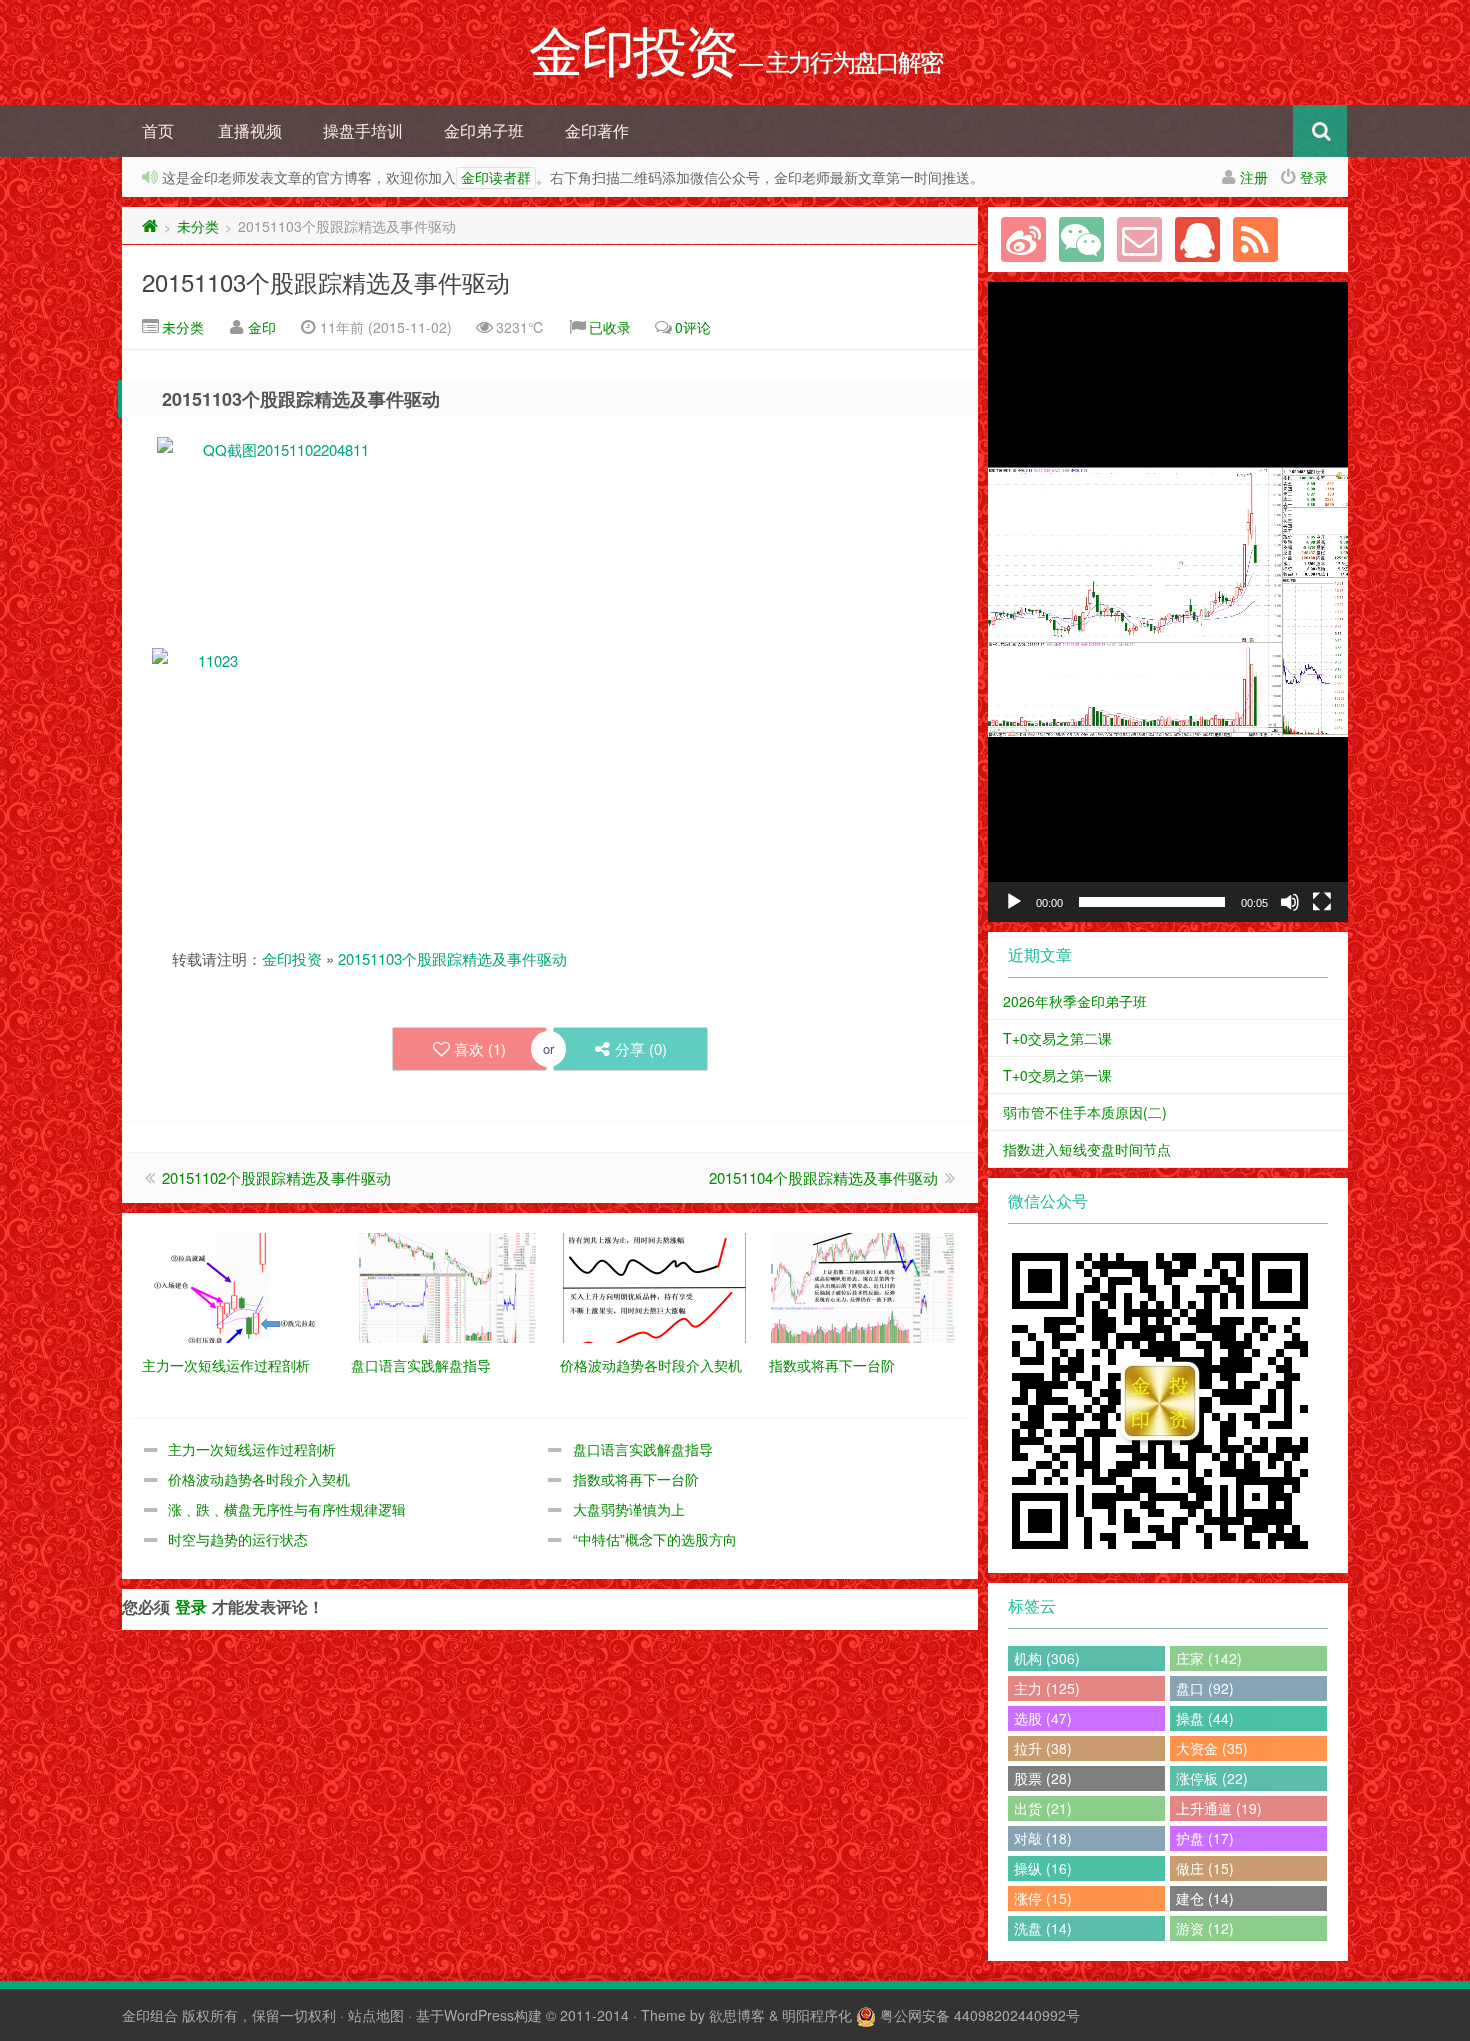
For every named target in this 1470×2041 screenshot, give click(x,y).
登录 (1314, 177)
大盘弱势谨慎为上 (629, 1509)
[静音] (1290, 902)
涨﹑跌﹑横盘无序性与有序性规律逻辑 (287, 1509)
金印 (262, 327)
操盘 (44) (1205, 1718)
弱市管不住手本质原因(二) (1085, 1112)
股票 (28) (1043, 1778)
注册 (1254, 177)
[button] (1168, 602)
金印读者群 (496, 178)
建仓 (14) (1205, 1898)
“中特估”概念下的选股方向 (655, 1539)
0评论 (693, 327)
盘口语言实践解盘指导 (643, 1449)
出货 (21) (1043, 1808)
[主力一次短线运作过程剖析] (236, 1286)
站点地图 (376, 2015)
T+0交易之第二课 (1057, 1038)
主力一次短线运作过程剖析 (252, 1449)
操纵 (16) (1043, 1868)
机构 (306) (1047, 1658)
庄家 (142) (1209, 1658)
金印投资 (292, 958)
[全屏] (1322, 902)
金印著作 (597, 130)
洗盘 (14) (1043, 1928)
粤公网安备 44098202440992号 (980, 2015)
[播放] (1014, 902)
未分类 (198, 226)
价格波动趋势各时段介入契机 (259, 1479)
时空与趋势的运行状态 (238, 1539)
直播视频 (250, 130)
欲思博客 (737, 2015)
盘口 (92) (1205, 1688)
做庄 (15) (1205, 1868)
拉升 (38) (1043, 1748)
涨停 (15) (1043, 1898)
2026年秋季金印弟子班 (1075, 1001)
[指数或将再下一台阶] (863, 1286)
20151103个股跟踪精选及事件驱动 (326, 281)
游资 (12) (1205, 1928)
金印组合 (150, 2015)
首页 (158, 130)
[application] (1168, 602)
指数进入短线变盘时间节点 (1087, 1149)
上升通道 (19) (1219, 1808)
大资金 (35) (1212, 1748)
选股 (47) (1043, 1718)
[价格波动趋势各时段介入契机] (654, 1286)
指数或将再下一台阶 (636, 1479)
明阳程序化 (817, 2015)
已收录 (610, 327)
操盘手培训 (363, 130)
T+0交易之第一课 (1057, 1075)
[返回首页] (150, 226)
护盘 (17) (1205, 1838)
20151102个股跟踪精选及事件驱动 (276, 1177)
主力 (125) (1047, 1688)
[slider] (1152, 902)
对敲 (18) (1043, 1838)
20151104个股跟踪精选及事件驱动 (823, 1177)
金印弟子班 (484, 130)
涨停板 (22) (1212, 1778)
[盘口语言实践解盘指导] (445, 1286)
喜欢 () (480, 1048)
